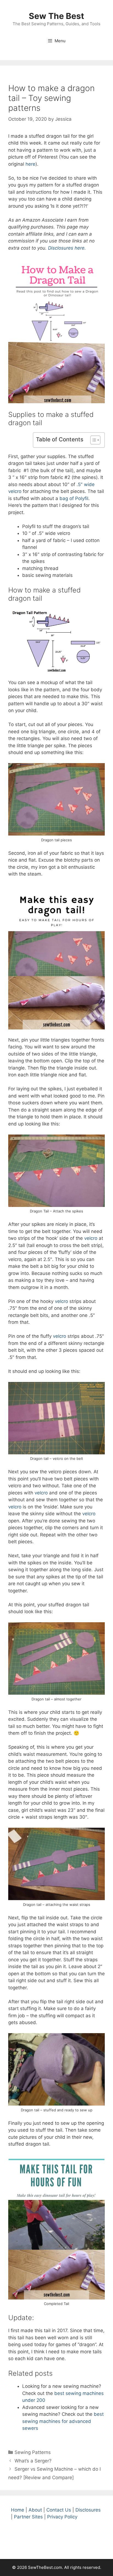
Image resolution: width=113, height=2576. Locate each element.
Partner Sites (28, 2517)
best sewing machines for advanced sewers (63, 2421)
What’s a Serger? (33, 2461)
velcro (91, 1238)
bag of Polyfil (74, 498)
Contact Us (59, 2510)
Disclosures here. (67, 248)
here (30, 164)
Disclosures (88, 2510)
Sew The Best (56, 16)
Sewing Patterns (33, 2452)
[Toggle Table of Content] (93, 440)
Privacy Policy (62, 2517)
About (35, 2510)
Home (18, 2510)
